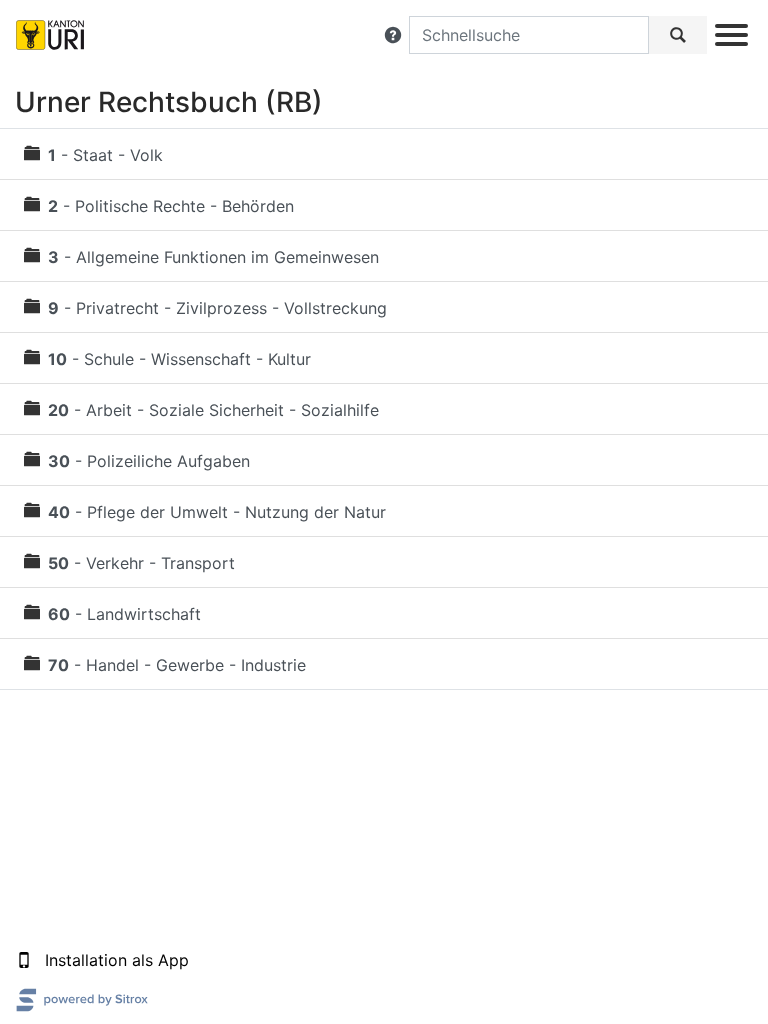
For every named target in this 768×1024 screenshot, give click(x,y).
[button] (393, 35)
